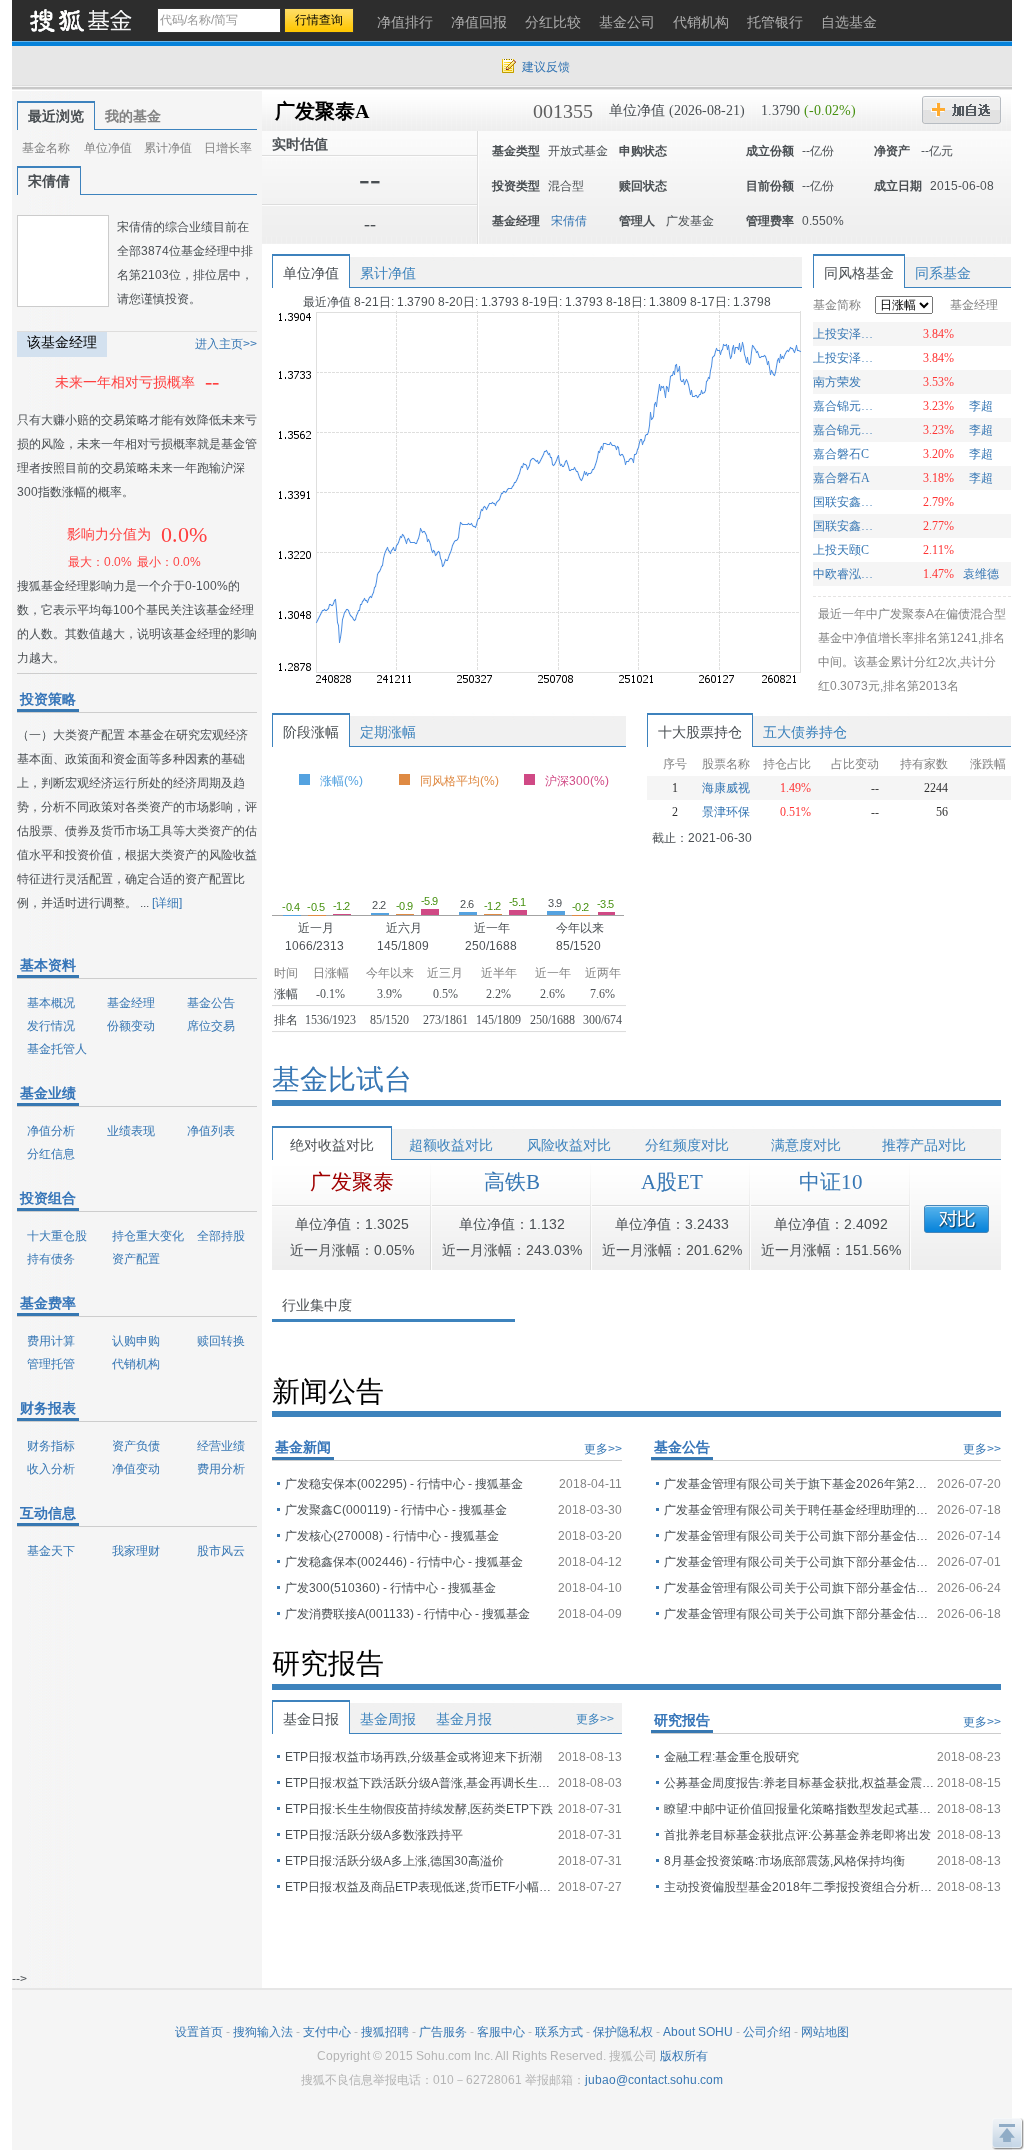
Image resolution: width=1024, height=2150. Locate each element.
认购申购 (136, 1341)
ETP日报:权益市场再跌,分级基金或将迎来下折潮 (413, 1757)
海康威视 (726, 788)
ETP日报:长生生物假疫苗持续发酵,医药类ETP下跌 (419, 1809)
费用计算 (51, 1341)
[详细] (167, 903)
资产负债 (136, 1446)
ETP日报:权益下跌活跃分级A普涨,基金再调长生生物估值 (420, 1783)
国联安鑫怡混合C (845, 526)
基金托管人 (57, 1049)
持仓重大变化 (148, 1236)
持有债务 (51, 1259)
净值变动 (136, 1469)
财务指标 (51, 1446)
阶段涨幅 (311, 732)
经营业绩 (221, 1446)
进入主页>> (226, 344)
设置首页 (199, 2032)
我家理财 (136, 1551)
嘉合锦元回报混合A (845, 430)
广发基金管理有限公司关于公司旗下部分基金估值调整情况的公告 (799, 1536)
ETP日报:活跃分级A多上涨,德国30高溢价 (394, 1861)
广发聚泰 (352, 1182)
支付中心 (327, 2032)
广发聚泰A (322, 111)
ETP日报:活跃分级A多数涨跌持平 (374, 1835)
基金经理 (131, 1003)
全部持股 (221, 1236)
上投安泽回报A (845, 334)
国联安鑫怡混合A (845, 502)
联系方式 (559, 2032)
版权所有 (684, 2056)
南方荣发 (837, 382)
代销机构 (136, 1364)
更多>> (603, 1449)
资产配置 (136, 1259)
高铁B (512, 1182)
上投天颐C (841, 550)
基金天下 (51, 1551)
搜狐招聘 (385, 2032)
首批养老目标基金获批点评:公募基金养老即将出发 (797, 1835)
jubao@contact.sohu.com (654, 2080)
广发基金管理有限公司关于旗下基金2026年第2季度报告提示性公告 (799, 1484)
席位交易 (211, 1026)
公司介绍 (767, 2032)
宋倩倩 (49, 181)
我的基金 (133, 116)
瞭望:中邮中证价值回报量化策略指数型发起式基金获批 (799, 1809)
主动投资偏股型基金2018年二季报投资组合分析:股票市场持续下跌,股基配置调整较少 (799, 1887)
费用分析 (221, 1469)
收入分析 (51, 1469)
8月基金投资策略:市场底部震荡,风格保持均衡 (784, 1861)
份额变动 (131, 1026)
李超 (981, 406)
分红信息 (51, 1154)
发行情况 (51, 1026)
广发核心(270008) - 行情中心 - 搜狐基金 (392, 1536)
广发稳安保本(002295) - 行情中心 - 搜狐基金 (404, 1484)
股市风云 (221, 1551)
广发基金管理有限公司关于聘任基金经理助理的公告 (799, 1510)
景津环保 (726, 812)
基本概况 (51, 1003)
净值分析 (51, 1131)
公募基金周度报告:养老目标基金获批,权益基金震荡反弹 (799, 1783)
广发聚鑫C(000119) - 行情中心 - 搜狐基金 (396, 1510)
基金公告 (211, 1003)
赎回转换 (221, 1341)
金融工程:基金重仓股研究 (731, 1757)
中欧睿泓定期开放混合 (845, 574)
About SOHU (698, 2032)
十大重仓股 (57, 1236)
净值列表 (211, 1131)
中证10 (831, 1182)
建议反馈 (546, 67)
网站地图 (825, 2032)
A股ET (672, 1182)
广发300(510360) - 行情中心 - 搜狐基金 (390, 1588)
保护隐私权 (623, 2032)
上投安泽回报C (845, 358)
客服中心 (501, 2032)
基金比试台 (342, 1079)
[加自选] (961, 110)
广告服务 (443, 2032)
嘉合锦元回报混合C (845, 406)
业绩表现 (131, 1131)
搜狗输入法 (263, 2032)
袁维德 (981, 574)
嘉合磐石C (841, 454)
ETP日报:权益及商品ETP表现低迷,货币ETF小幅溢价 (420, 1887)
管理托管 (51, 1364)
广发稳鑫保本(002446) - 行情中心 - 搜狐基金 (404, 1562)
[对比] (956, 1219)
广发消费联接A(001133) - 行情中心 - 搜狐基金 (407, 1614)
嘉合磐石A (841, 478)
